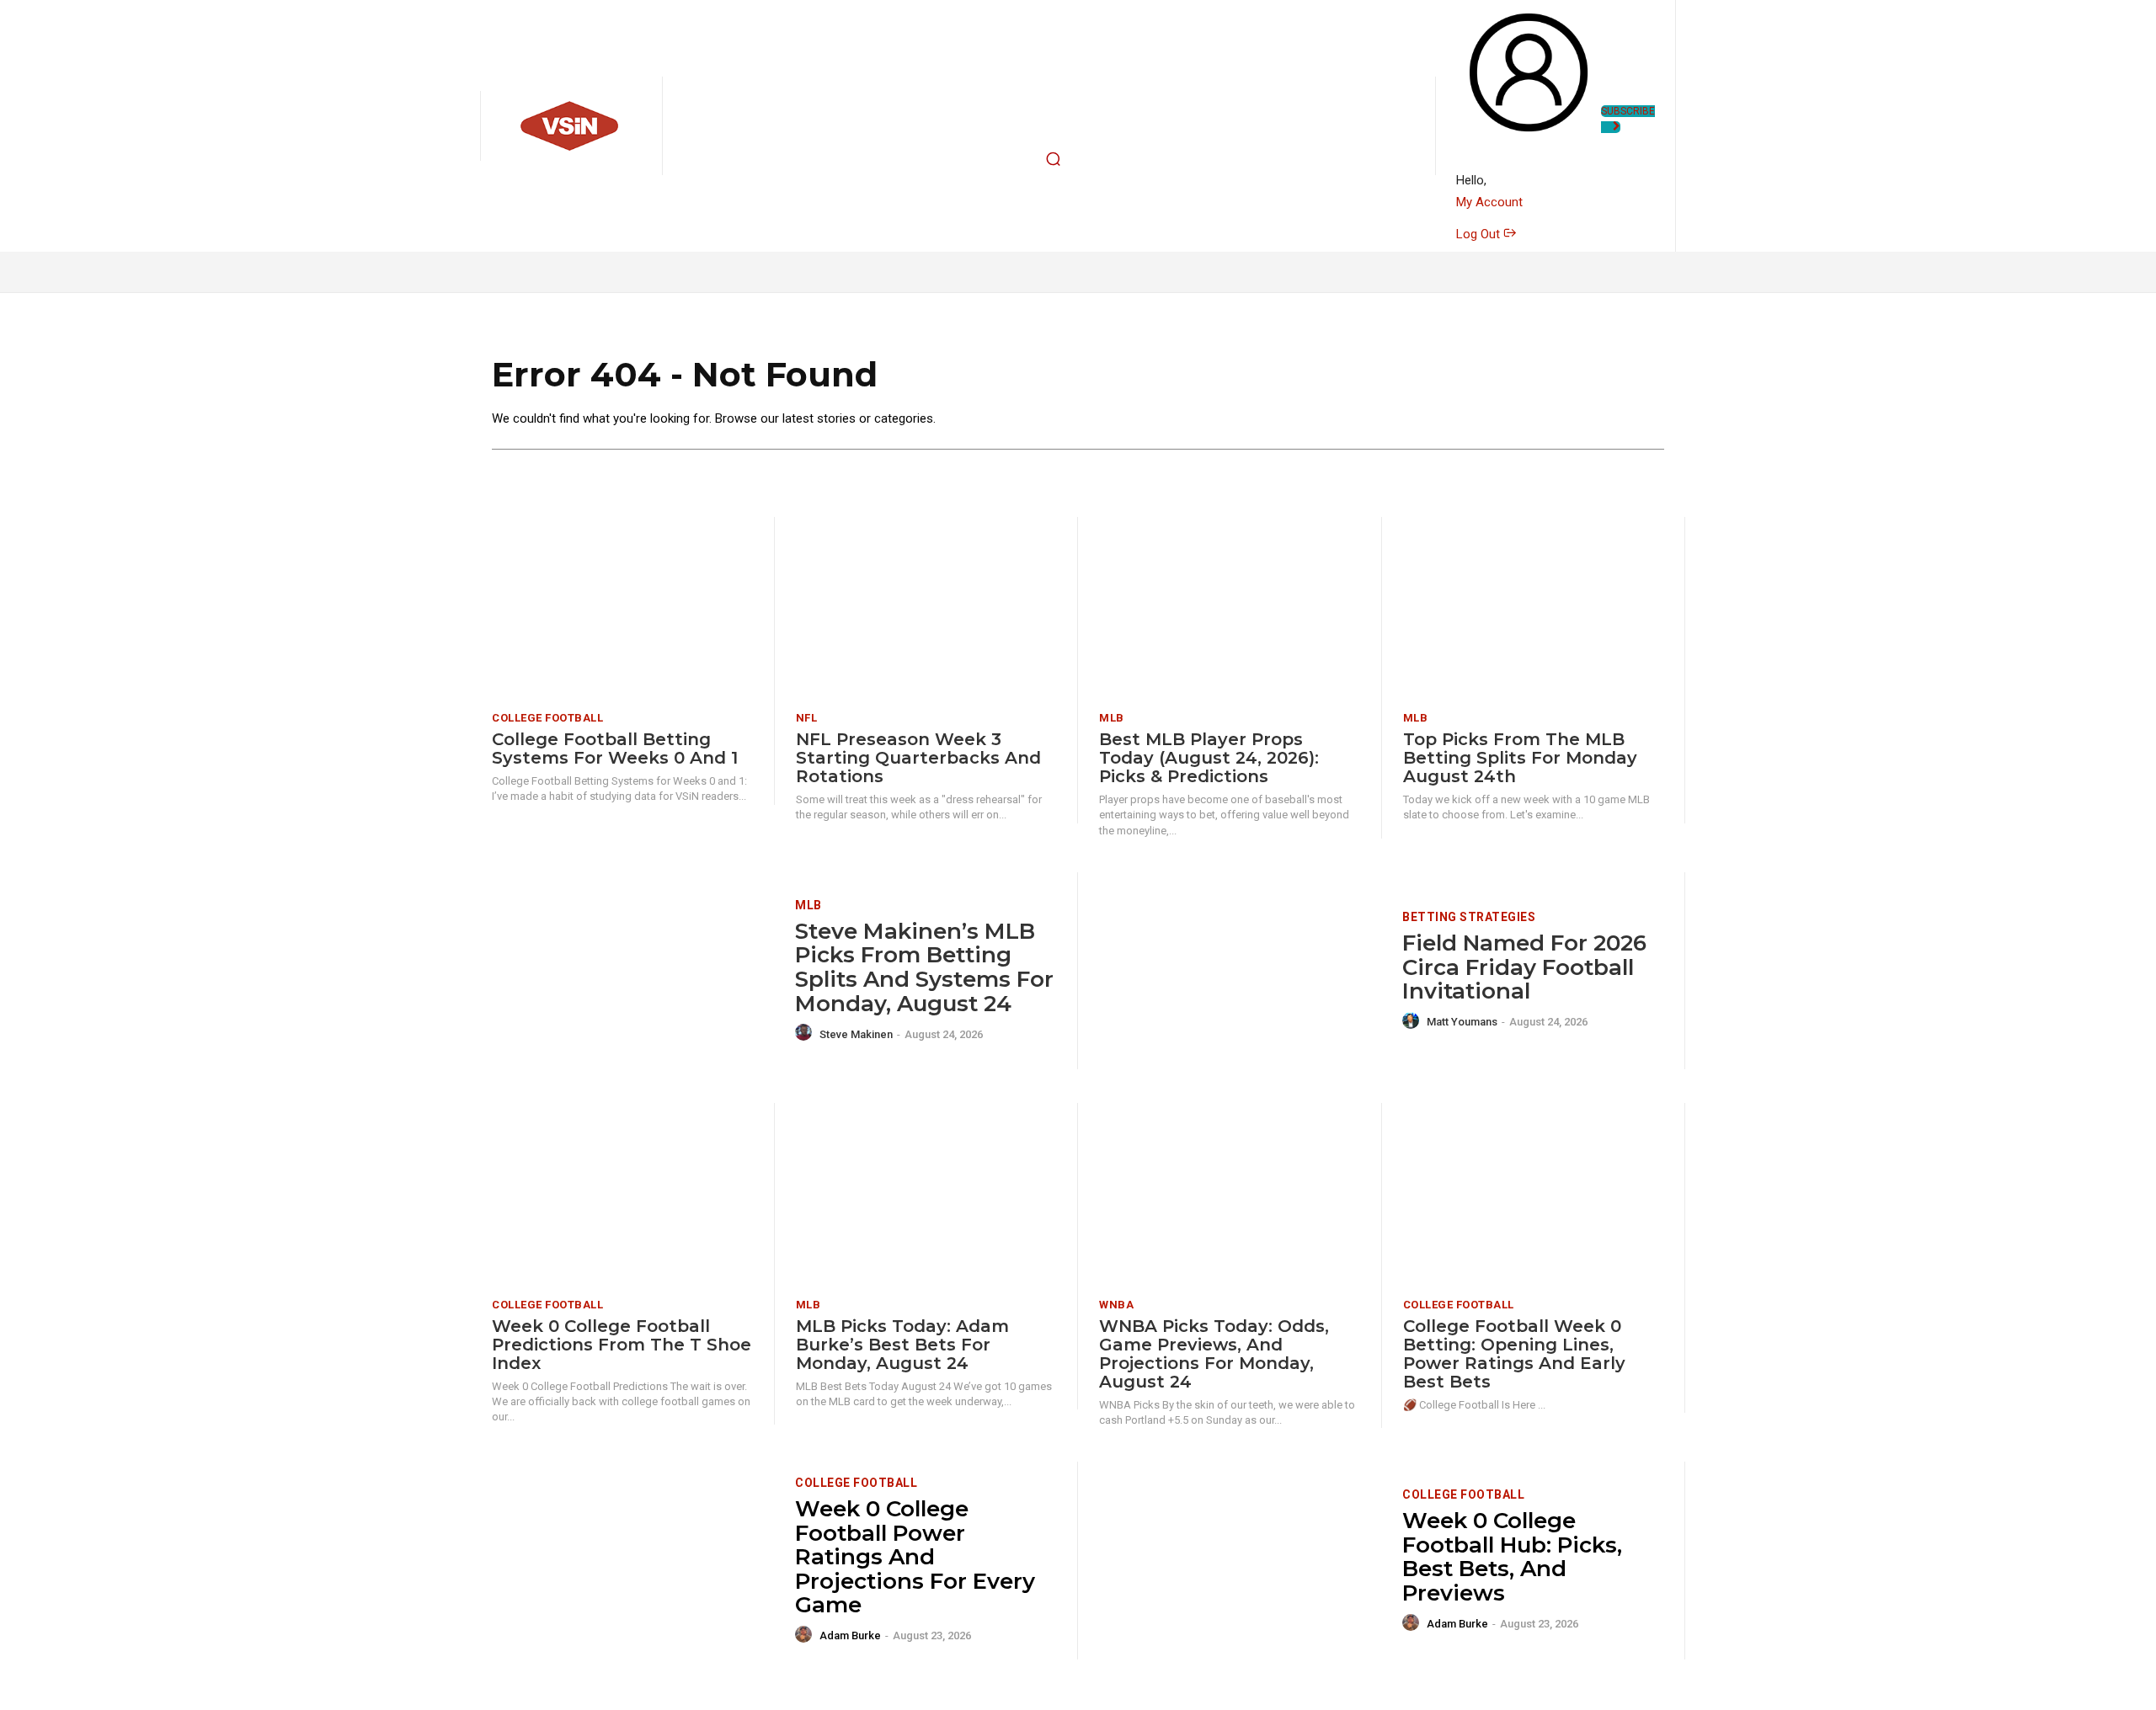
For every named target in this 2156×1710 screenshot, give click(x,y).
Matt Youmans (1462, 1022)
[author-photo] (806, 1033)
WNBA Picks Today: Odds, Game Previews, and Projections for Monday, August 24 (1214, 1354)
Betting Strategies (1469, 917)
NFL (807, 718)
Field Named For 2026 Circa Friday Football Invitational (1524, 967)
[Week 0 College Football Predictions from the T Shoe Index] (622, 1194)
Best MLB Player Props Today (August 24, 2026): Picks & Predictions (1209, 758)
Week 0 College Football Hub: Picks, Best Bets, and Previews (1512, 1557)
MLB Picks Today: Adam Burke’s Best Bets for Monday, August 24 (902, 1345)
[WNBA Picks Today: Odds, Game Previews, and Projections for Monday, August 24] (1230, 1194)
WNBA (1116, 1305)
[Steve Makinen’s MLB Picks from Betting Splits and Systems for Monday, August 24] (633, 971)
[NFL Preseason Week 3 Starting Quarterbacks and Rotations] (926, 608)
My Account (1489, 202)
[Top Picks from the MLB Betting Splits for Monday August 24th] (1534, 608)
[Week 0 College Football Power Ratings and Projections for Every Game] (633, 1561)
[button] (1054, 159)
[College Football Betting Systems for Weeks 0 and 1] (622, 608)
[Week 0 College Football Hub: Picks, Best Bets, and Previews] (1240, 1561)
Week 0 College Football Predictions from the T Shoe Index (622, 1345)
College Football (547, 718)
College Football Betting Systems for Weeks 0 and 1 (615, 748)
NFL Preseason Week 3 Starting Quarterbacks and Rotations (918, 758)
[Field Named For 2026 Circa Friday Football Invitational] (1240, 971)
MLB (1112, 718)
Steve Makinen (856, 1034)
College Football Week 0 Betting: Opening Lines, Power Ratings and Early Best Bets (1514, 1354)
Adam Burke (850, 1635)
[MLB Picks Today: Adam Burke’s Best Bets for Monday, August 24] (926, 1194)
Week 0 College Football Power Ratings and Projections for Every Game (915, 1557)
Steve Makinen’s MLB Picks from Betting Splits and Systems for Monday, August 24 (924, 967)
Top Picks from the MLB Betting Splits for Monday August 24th (1520, 758)
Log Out (1480, 234)
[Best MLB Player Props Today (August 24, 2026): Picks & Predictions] (1230, 608)
